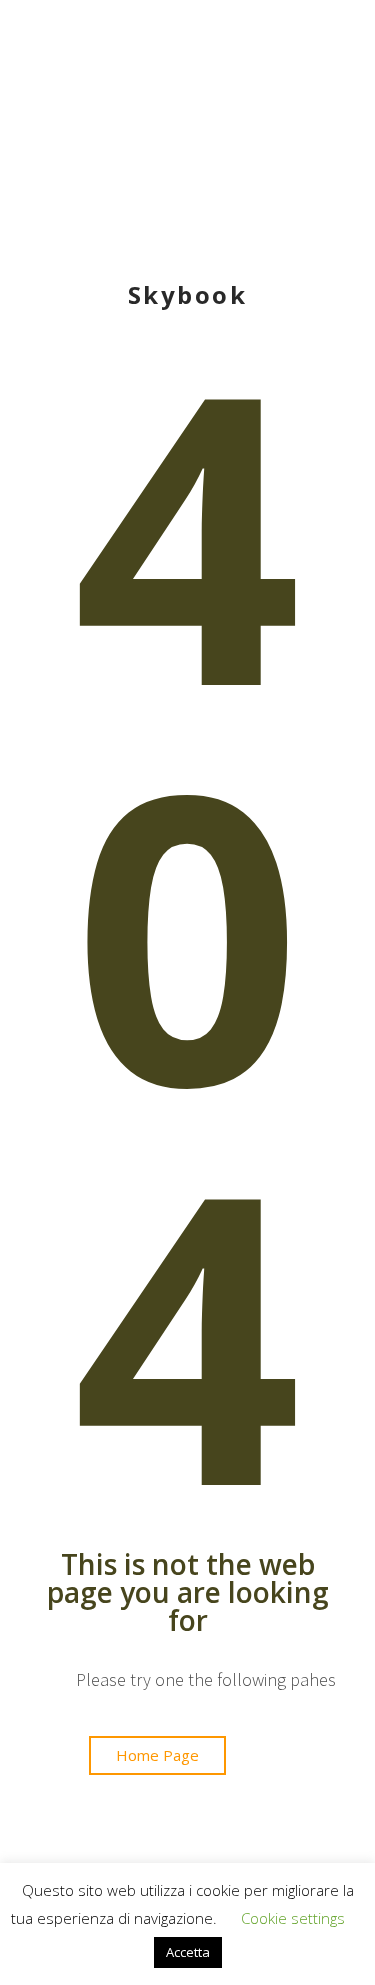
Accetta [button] (188, 1952)
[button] (157, 1755)
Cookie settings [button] (293, 1918)
